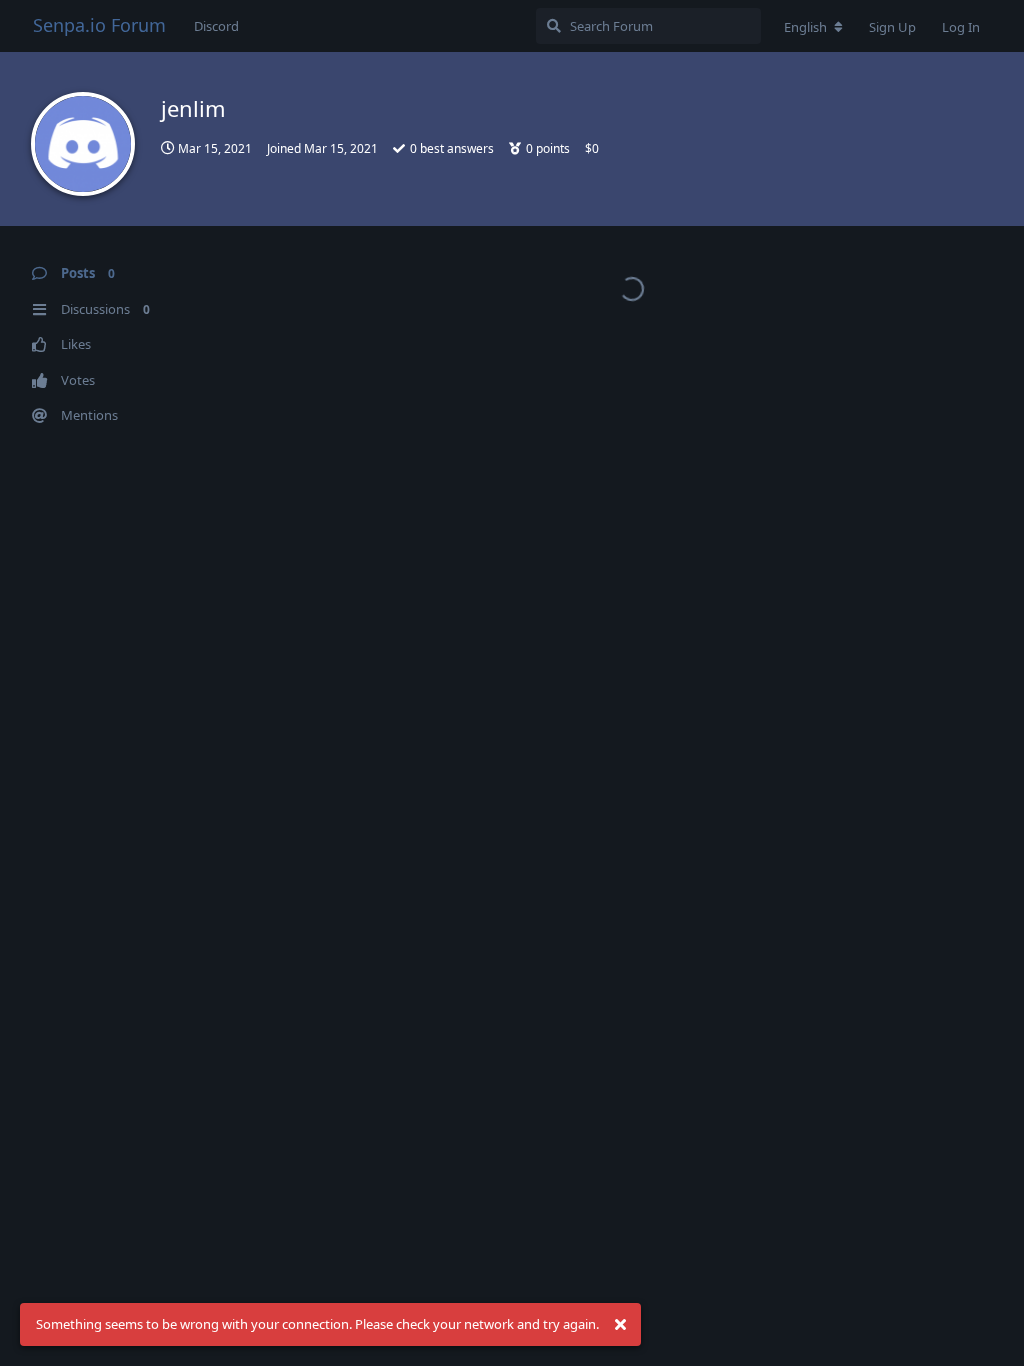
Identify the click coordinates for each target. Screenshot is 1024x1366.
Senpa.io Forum (99, 25)
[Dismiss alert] (620, 1325)
